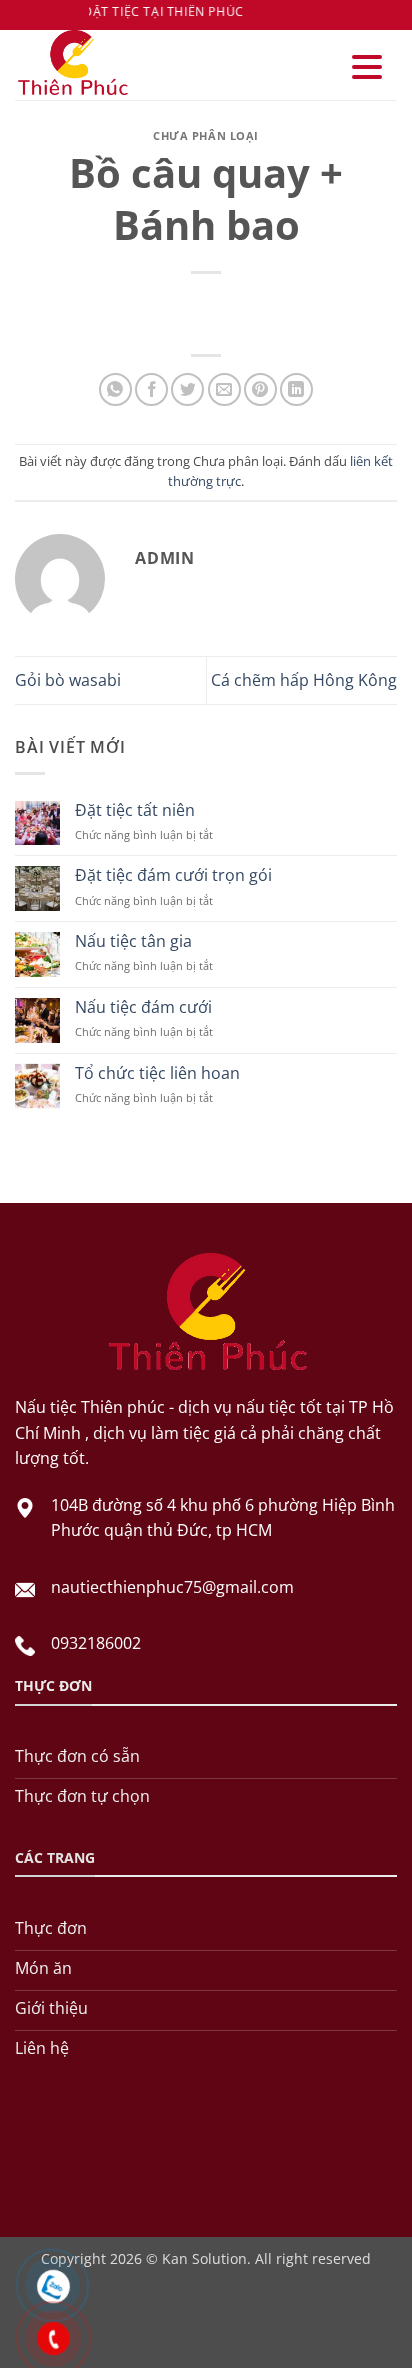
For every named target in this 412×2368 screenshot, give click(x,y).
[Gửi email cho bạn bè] (224, 389)
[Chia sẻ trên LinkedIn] (296, 389)
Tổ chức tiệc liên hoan (157, 1073)
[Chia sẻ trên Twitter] (187, 389)
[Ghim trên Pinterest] (260, 389)
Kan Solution (204, 2258)
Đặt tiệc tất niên (135, 810)
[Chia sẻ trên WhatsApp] (115, 389)
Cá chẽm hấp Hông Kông (304, 680)
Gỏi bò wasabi (68, 680)
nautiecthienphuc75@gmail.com (172, 1587)
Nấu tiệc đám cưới (143, 1007)
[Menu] (367, 67)
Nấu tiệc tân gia (133, 941)
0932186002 (96, 1643)
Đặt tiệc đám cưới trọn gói (173, 875)
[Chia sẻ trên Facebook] (151, 389)
